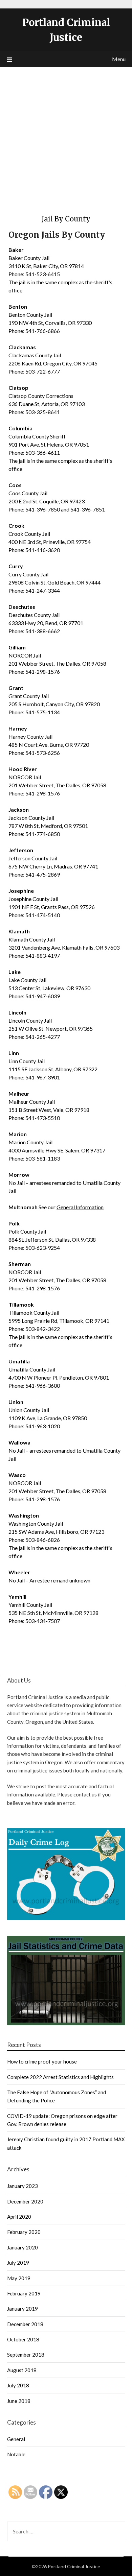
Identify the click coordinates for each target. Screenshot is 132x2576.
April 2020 (19, 2217)
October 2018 (23, 2339)
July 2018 (18, 2385)
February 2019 (24, 2293)
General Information (80, 1207)
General (16, 2439)
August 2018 (22, 2370)
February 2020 (24, 2232)
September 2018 (26, 2355)
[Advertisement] (66, 136)
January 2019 (23, 2309)
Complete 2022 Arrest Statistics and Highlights (60, 2077)
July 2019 (18, 2263)
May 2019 (19, 2278)
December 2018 (25, 2324)
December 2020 (25, 2201)
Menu (119, 59)
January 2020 (23, 2247)
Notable (16, 2454)
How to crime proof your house (42, 2061)
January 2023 (23, 2186)
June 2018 (19, 2401)
